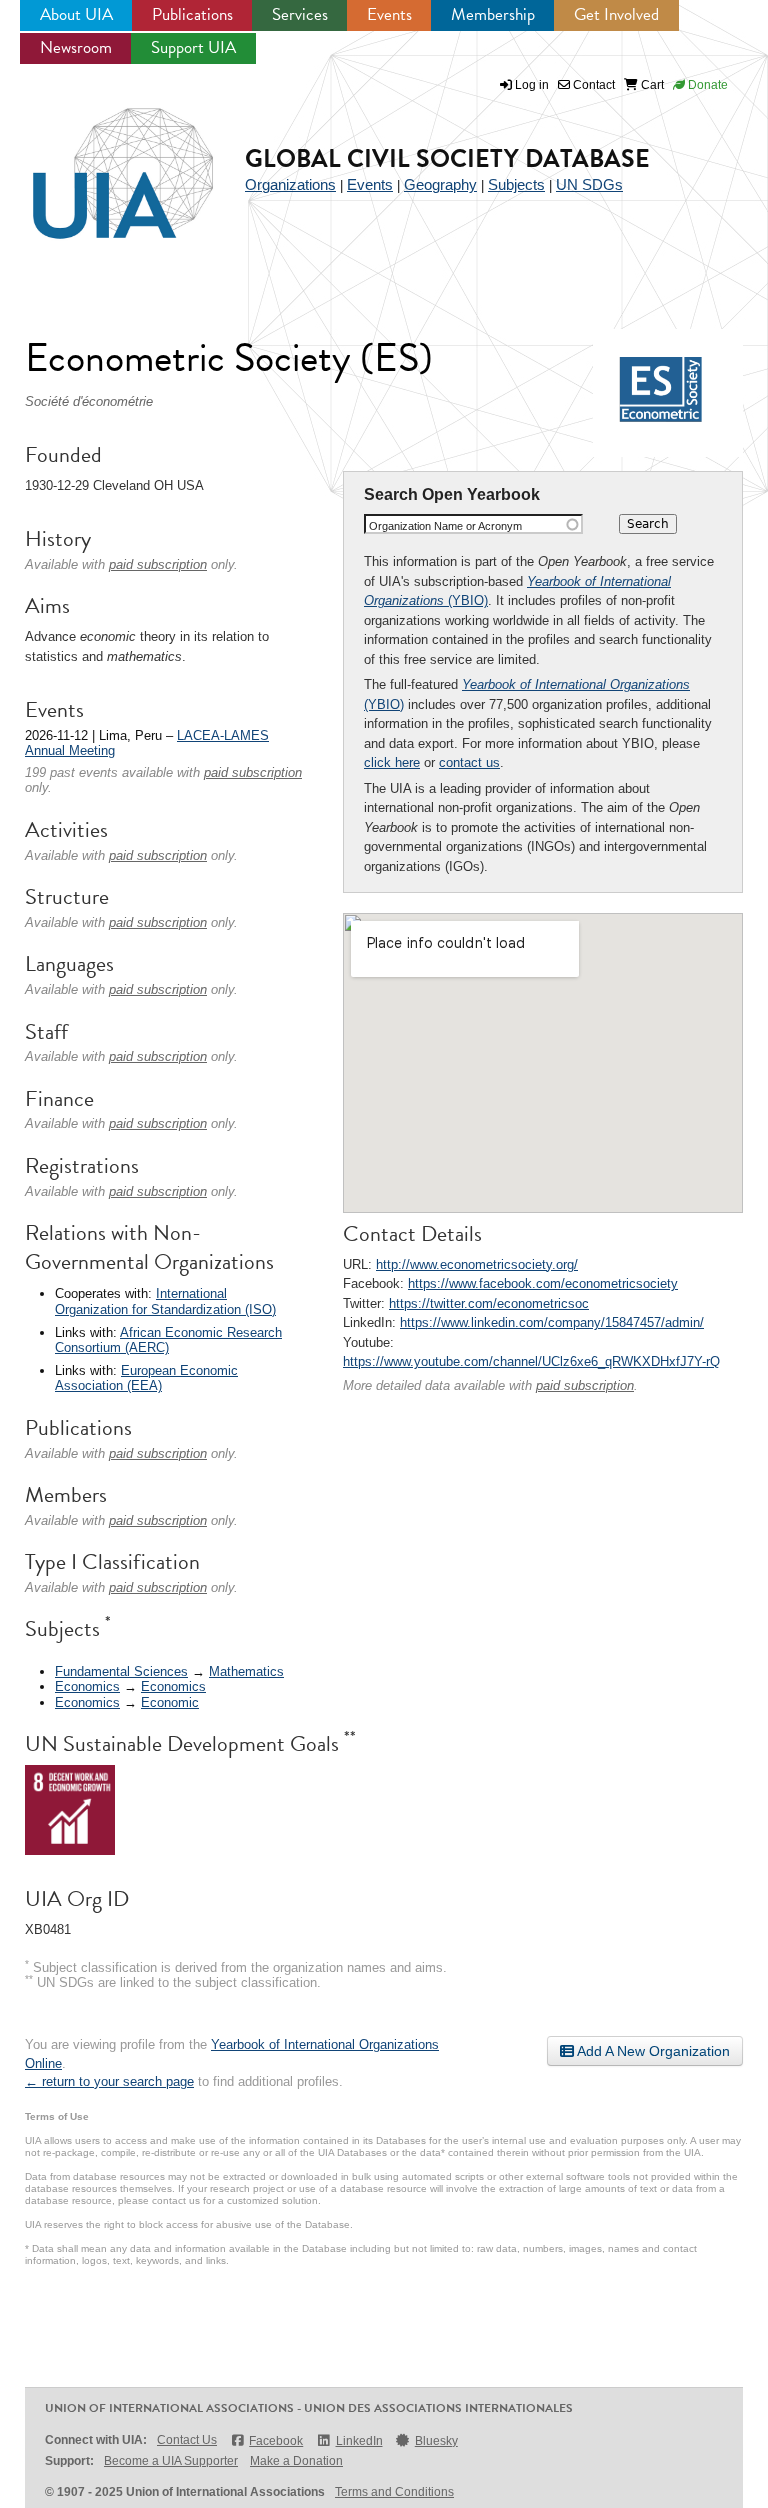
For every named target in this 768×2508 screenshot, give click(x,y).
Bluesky (436, 2441)
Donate (706, 85)
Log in (532, 85)
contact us (469, 762)
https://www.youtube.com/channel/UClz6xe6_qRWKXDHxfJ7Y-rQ (531, 1361)
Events (389, 14)
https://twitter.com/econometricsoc (489, 1303)
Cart (651, 85)
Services (300, 14)
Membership (493, 14)
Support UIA (193, 47)
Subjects (516, 184)
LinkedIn (359, 2441)
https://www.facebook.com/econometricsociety (543, 1283)
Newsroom (76, 47)
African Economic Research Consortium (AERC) (168, 1340)
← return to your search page (109, 2081)
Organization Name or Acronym (445, 526)
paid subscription (585, 1385)
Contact (592, 85)
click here (392, 762)
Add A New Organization (652, 2051)
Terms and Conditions (394, 2492)
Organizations (290, 184)
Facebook (276, 2441)
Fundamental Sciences (121, 1671)
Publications (192, 14)
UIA (100, 162)
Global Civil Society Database (447, 158)
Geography (440, 184)
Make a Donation (296, 2461)
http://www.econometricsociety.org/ (477, 1264)
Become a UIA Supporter (171, 2461)
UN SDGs (589, 184)
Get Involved (616, 14)
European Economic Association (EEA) (146, 1378)
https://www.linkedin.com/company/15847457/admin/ (552, 1322)
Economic (170, 1702)
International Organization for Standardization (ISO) (165, 1301)
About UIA (76, 14)
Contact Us (187, 2440)
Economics (87, 1686)
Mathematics (246, 1671)
